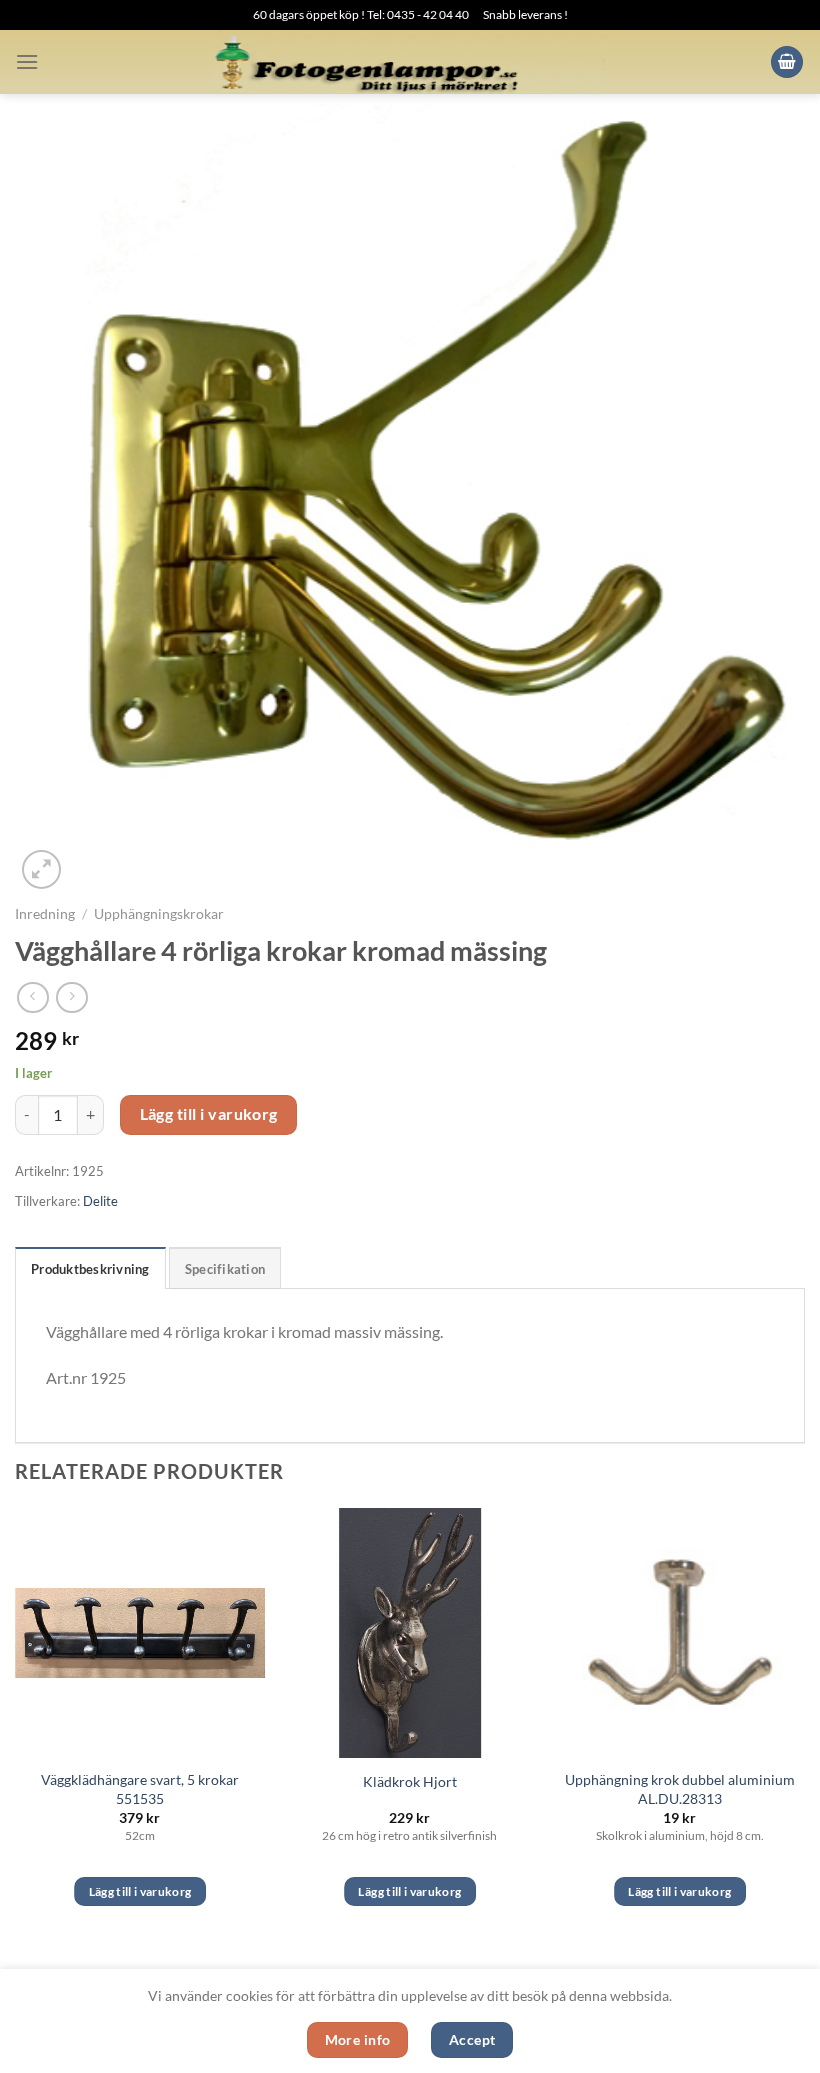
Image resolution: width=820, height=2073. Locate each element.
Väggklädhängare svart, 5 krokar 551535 (140, 1789)
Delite (100, 1201)
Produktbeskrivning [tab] (90, 1269)
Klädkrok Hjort (410, 1781)
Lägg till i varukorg (209, 1114)
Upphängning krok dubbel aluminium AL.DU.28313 (680, 1789)
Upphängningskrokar (159, 914)
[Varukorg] (787, 62)
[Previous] (16, 1725)
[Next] (804, 1725)
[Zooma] (41, 869)
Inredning (45, 914)
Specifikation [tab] (225, 1269)
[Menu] (27, 61)
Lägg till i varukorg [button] (140, 1891)
